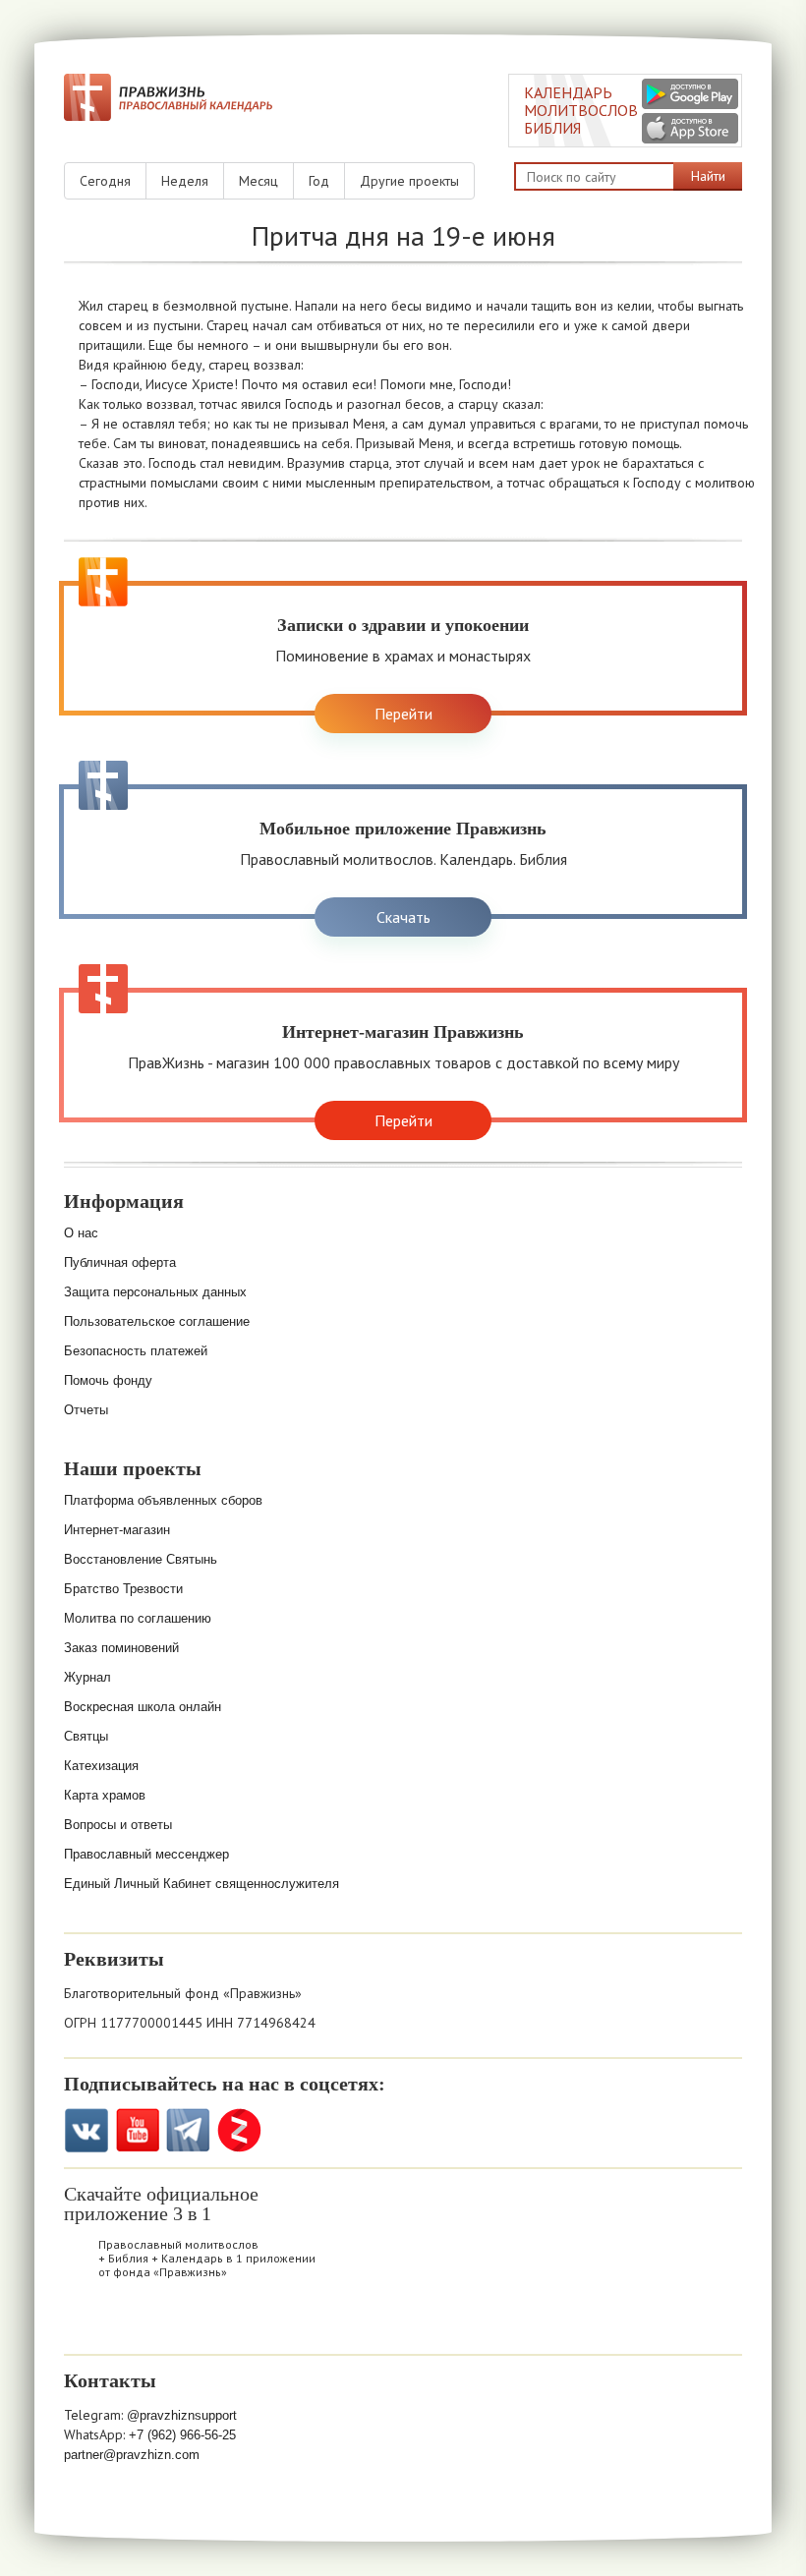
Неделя (185, 181)
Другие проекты (409, 181)
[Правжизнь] (168, 97)
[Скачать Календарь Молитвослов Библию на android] (141, 2324)
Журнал (87, 1677)
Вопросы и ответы (118, 1825)
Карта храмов (105, 1795)
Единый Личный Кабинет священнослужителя (201, 1884)
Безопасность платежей (136, 1351)
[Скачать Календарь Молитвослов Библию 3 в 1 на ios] (690, 128)
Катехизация (101, 1766)
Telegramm (188, 2130)
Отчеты (86, 1410)
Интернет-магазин (117, 1530)
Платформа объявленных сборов (163, 1500)
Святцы (86, 1736)
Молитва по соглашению (138, 1618)
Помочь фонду (108, 1380)
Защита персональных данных (155, 1292)
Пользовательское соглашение (157, 1321)
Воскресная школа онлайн (143, 1707)
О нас (81, 1233)
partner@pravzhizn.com (132, 2455)
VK (86, 2130)
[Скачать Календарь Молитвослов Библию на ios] (89, 2324)
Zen (239, 2130)
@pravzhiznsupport (182, 2415)
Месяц (259, 181)
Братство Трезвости (123, 1589)
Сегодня (105, 181)
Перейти (403, 714)
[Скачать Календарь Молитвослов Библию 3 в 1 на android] (690, 94)
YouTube (137, 2130)
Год (319, 181)
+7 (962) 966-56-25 (182, 2435)
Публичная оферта (120, 1262)
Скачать (403, 917)
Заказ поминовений (121, 1648)
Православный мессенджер (146, 1854)
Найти (708, 176)
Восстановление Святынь (141, 1559)
